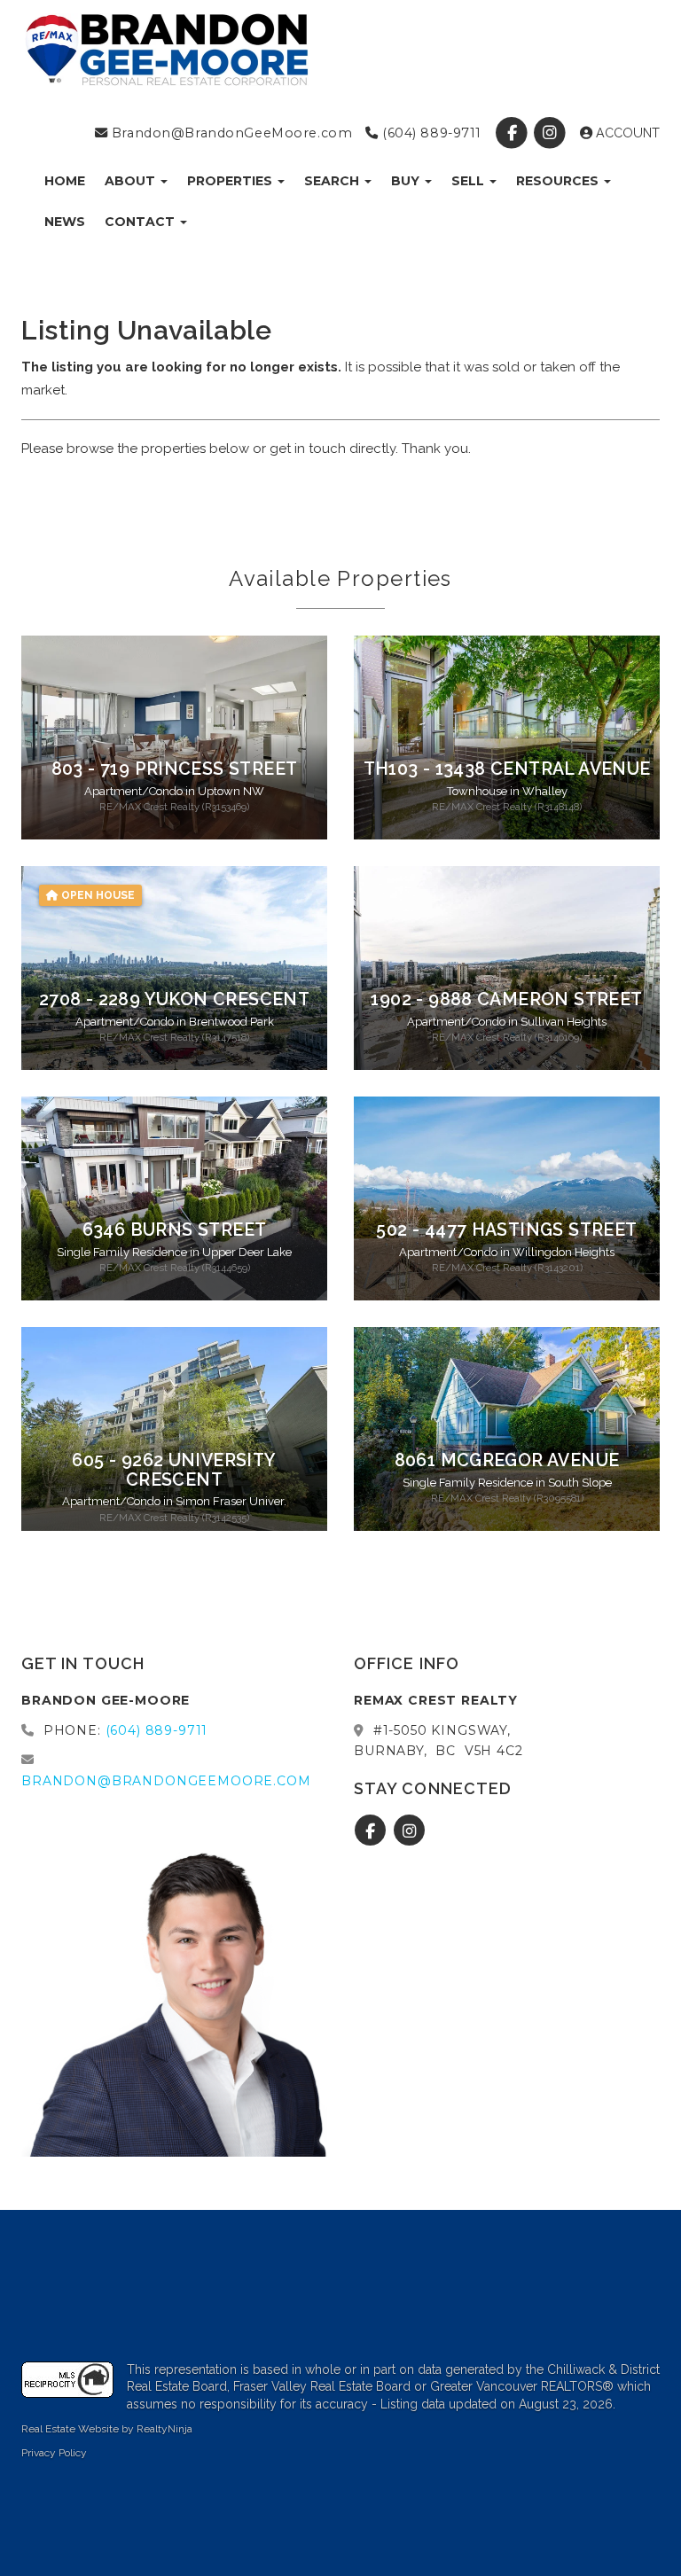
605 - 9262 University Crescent (174, 1470)
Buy (407, 181)
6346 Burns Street (175, 1230)
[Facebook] (514, 133)
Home (65, 181)
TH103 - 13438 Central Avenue (507, 769)
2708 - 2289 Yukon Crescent (174, 999)
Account (626, 133)
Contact (141, 222)
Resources (559, 181)
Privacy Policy (54, 2453)
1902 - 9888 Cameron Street (506, 999)
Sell (470, 181)
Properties (231, 181)
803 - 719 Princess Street (175, 769)
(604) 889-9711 (430, 133)
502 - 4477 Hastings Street (506, 1230)
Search (333, 181)
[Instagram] (552, 133)
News (65, 222)
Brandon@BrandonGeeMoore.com (230, 133)
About (132, 181)
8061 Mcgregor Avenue (507, 1460)
